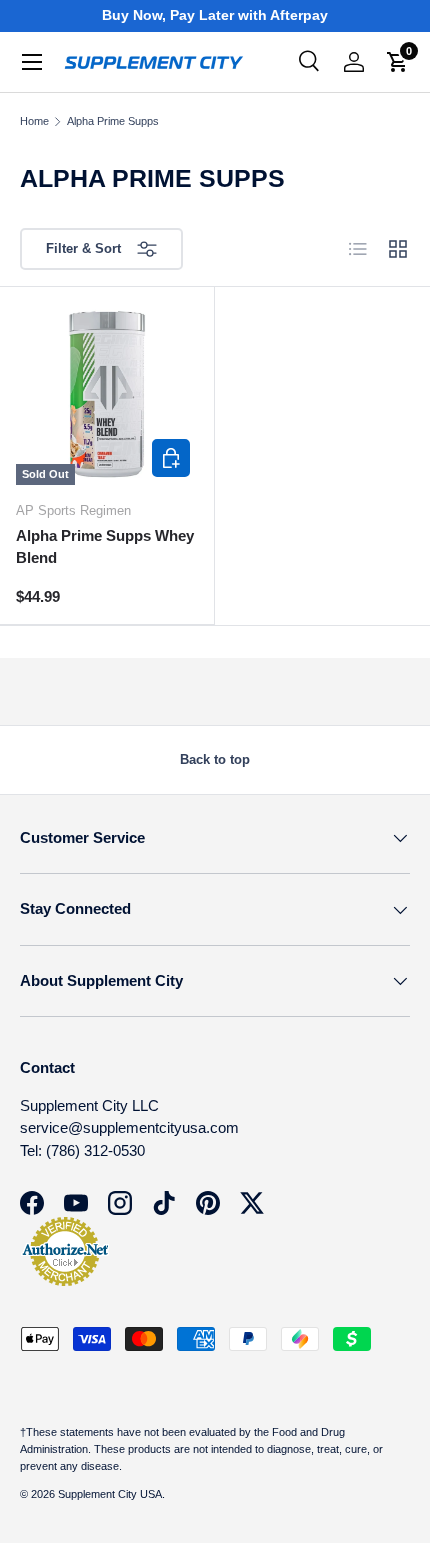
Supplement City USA (110, 1494)
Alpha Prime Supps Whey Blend (105, 547)
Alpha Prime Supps (113, 121)
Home (34, 121)
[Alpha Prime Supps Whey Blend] (107, 394)
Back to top (215, 759)
